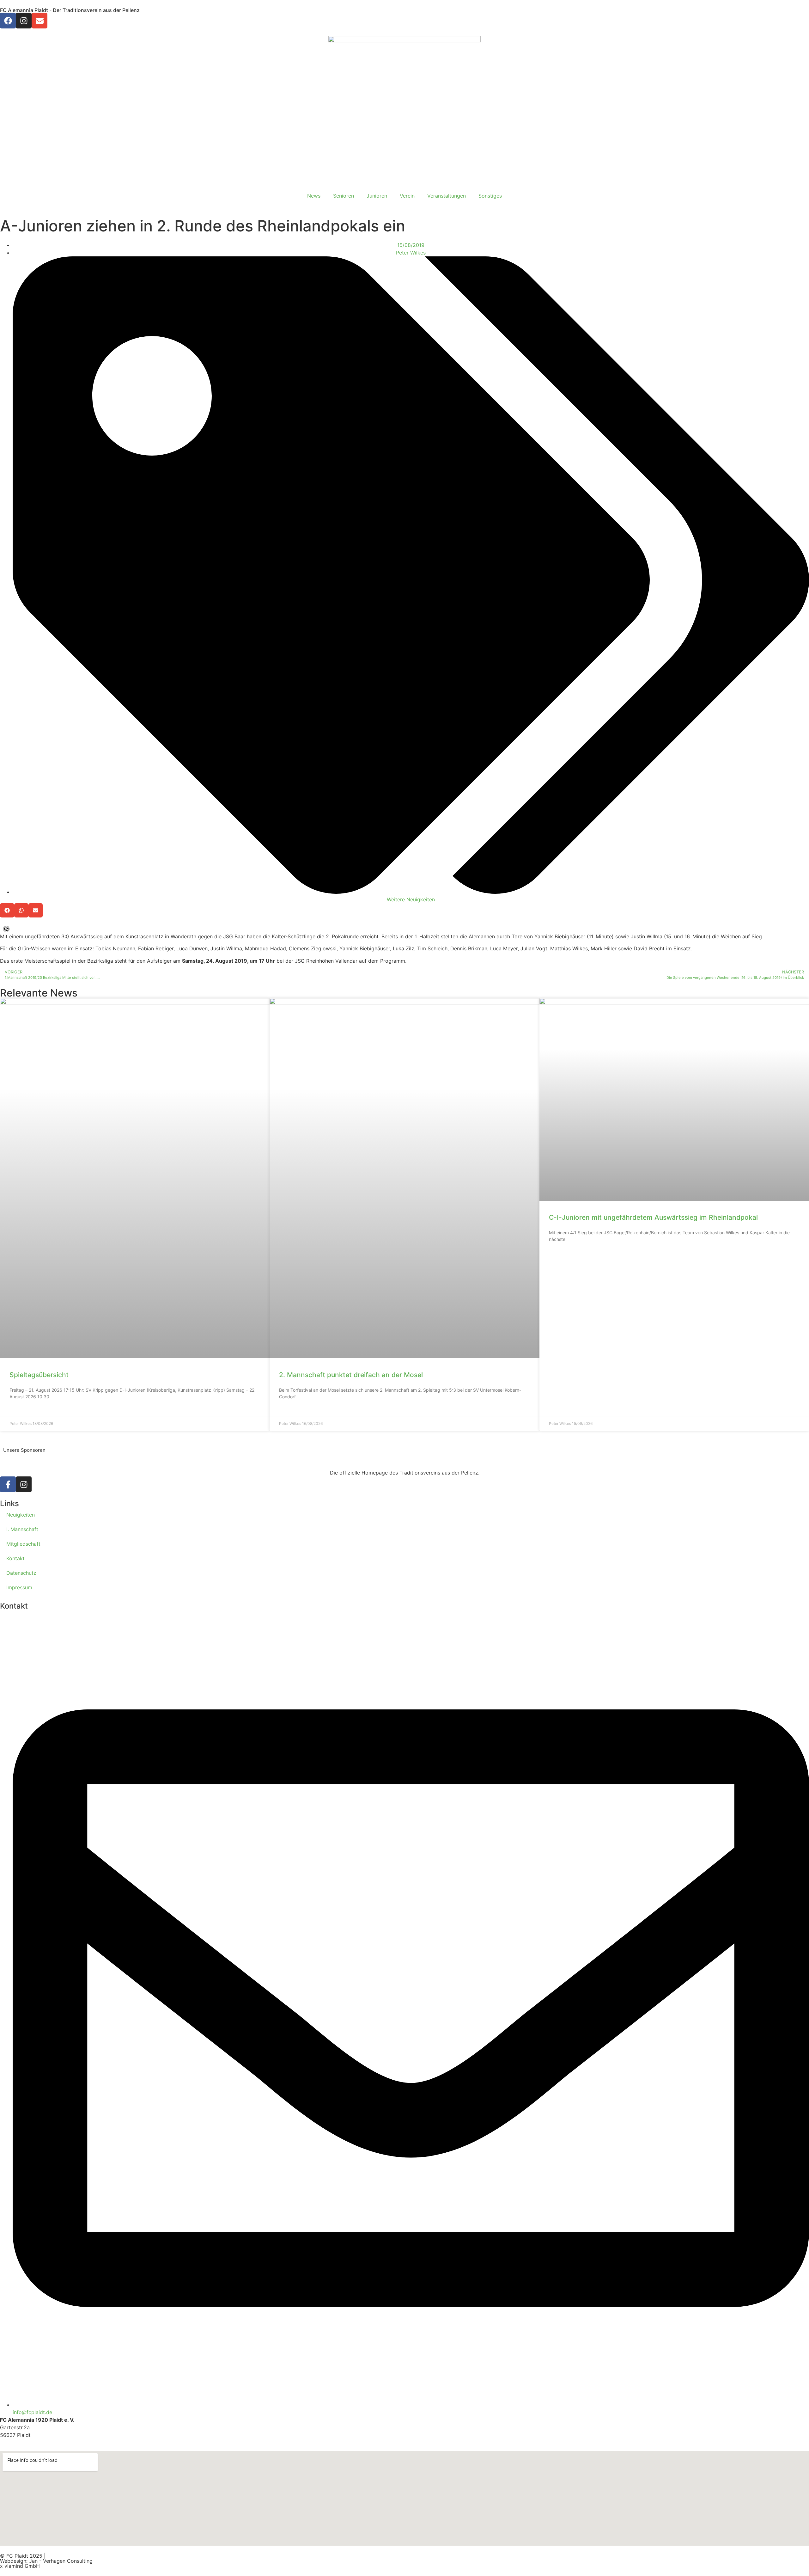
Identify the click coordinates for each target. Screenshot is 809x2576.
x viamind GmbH (20, 2566)
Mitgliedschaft (23, 1544)
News (314, 196)
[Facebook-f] (8, 1484)
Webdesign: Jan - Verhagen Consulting (46, 2561)
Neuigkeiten (21, 1515)
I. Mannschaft (22, 1529)
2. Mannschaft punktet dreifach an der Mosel (351, 1375)
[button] (7, 910)
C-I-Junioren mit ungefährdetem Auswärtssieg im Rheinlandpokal (653, 1217)
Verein (407, 196)
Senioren (344, 196)
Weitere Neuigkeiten (411, 899)
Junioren (377, 196)
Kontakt (15, 1558)
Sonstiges (490, 196)
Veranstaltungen (447, 196)
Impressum (19, 1587)
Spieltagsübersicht (39, 1375)
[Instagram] (24, 21)
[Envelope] (40, 21)
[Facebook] (8, 21)
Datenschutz (21, 1573)
